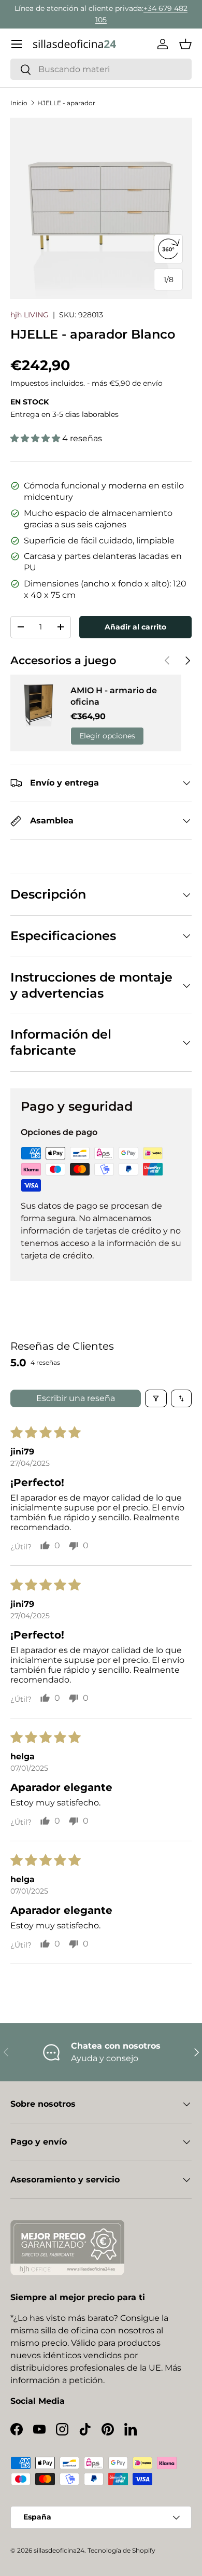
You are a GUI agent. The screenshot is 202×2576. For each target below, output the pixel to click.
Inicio (19, 103)
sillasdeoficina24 (59, 2550)
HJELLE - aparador (66, 103)
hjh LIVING (30, 315)
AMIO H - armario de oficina (114, 696)
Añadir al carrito (135, 627)
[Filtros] (156, 1398)
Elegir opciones (107, 736)
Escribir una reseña (76, 1398)
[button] (185, 44)
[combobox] (101, 69)
